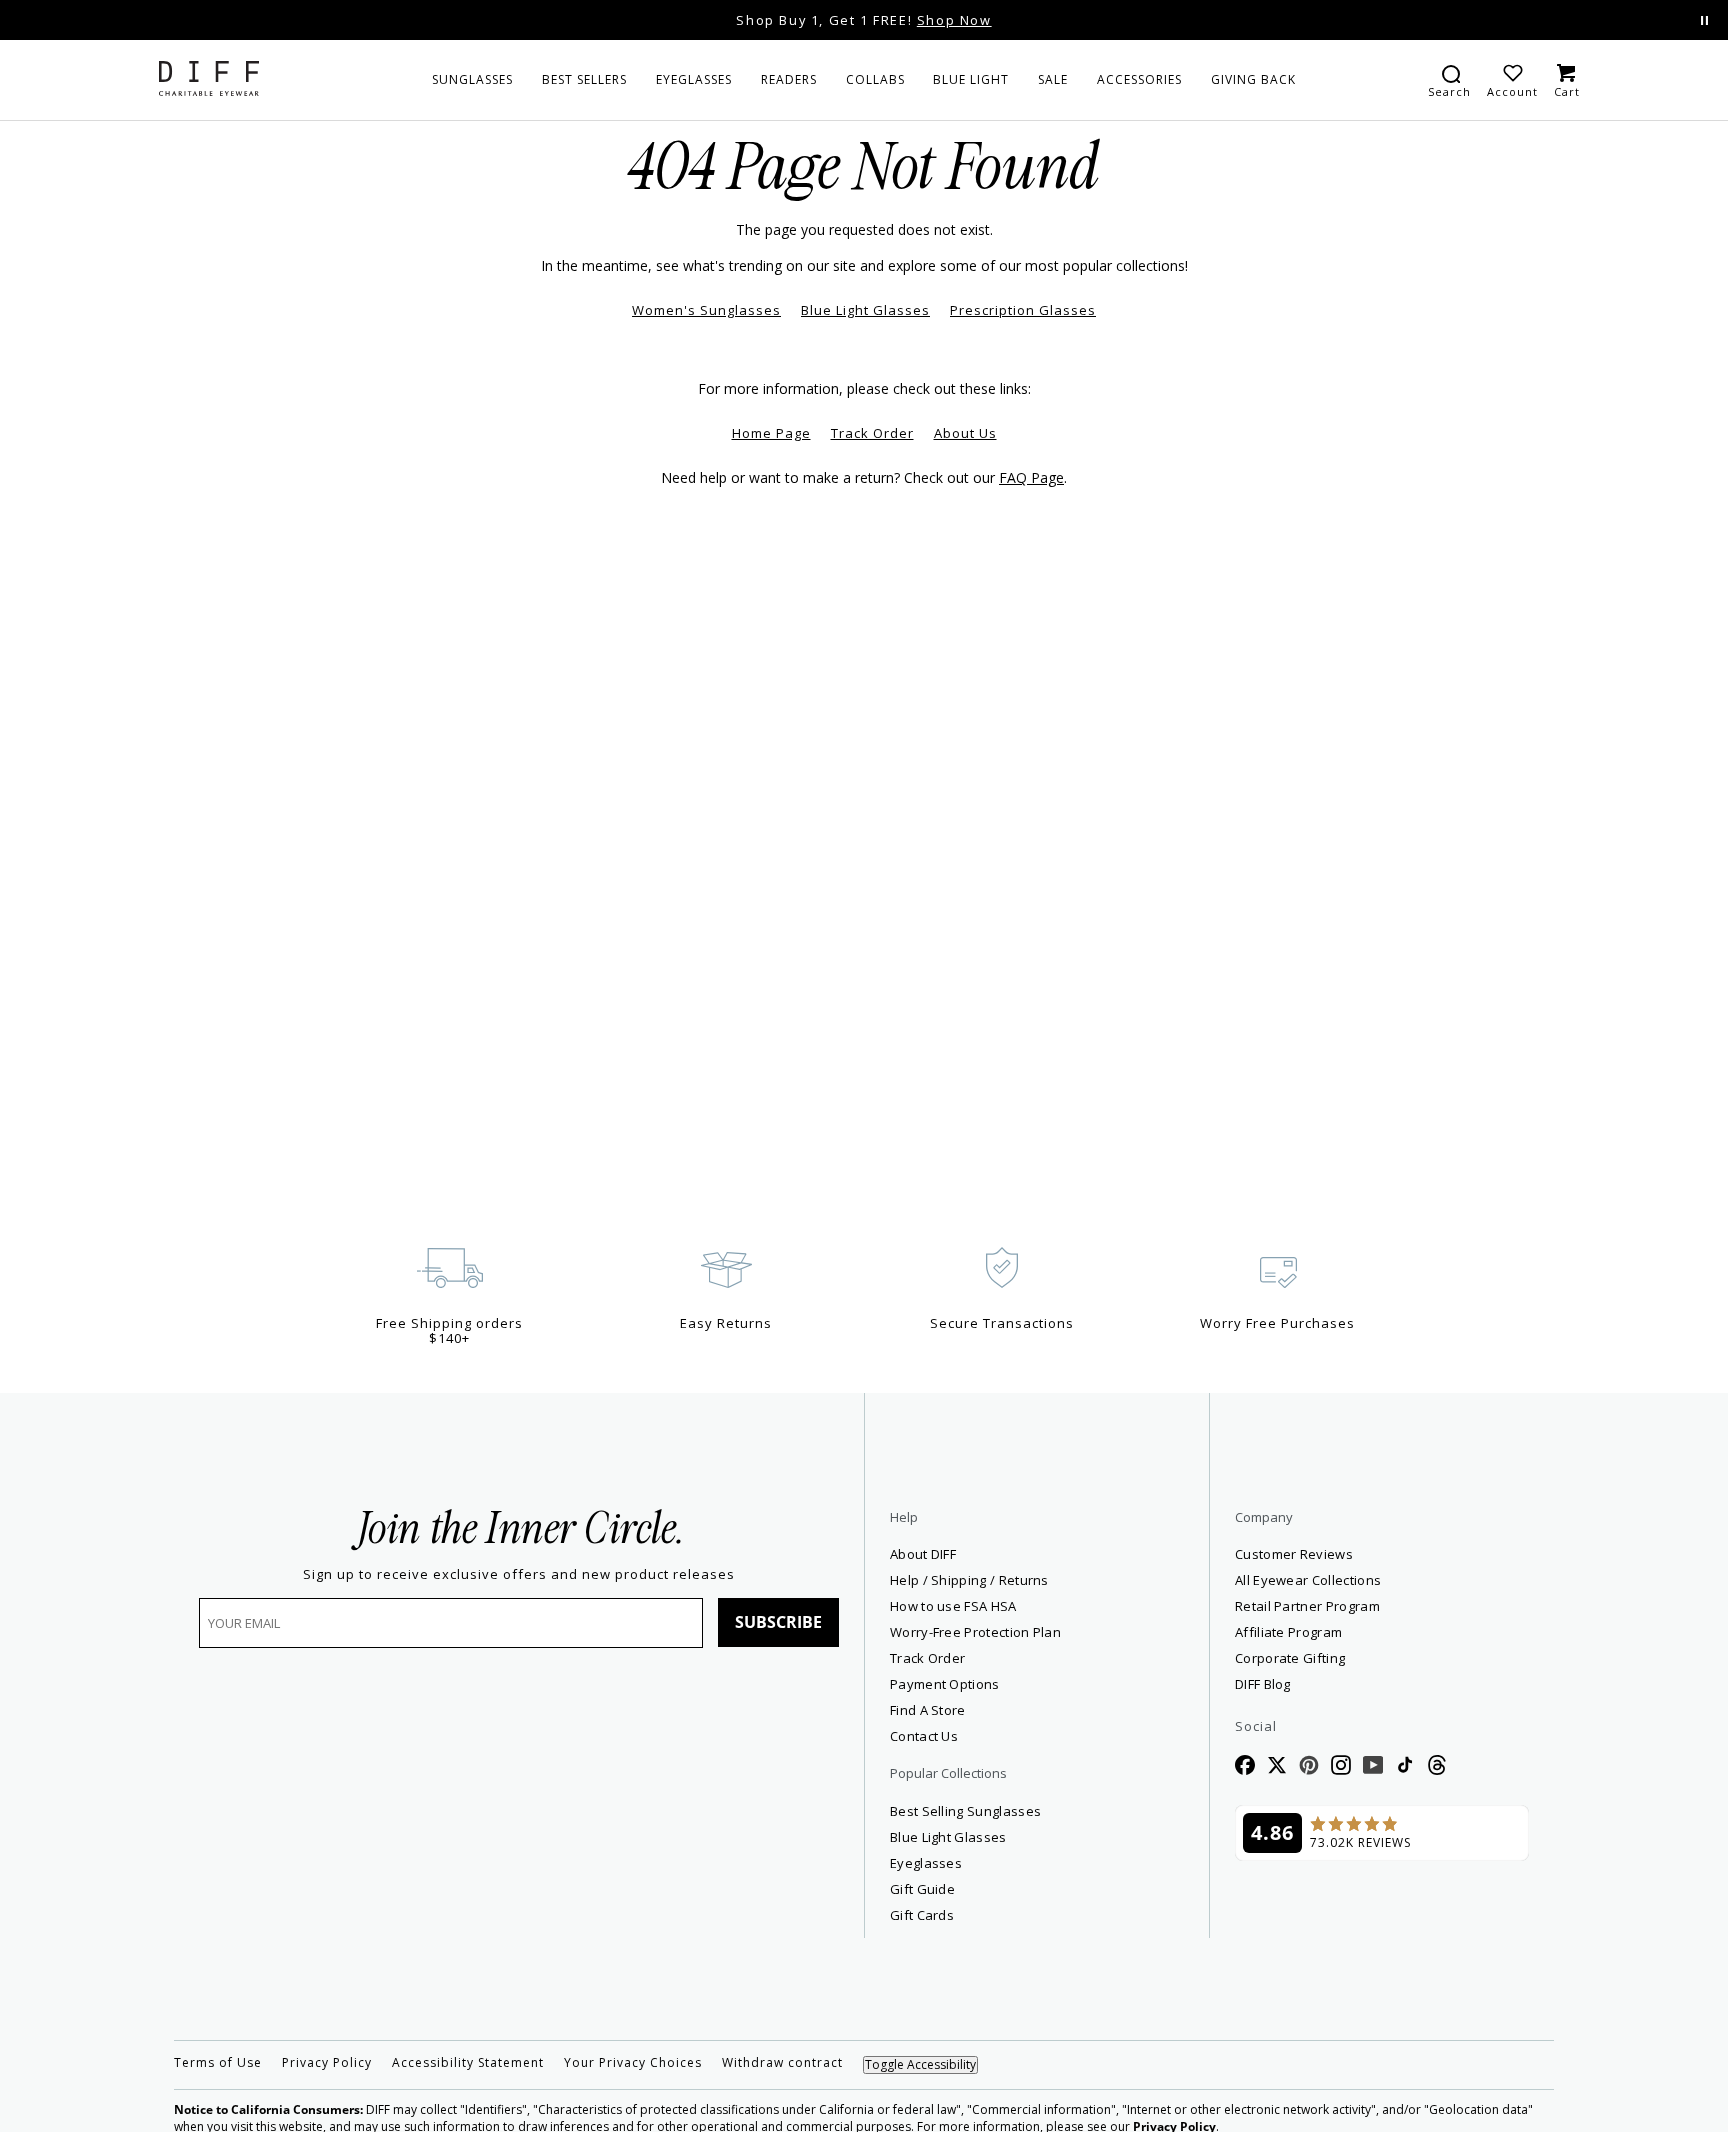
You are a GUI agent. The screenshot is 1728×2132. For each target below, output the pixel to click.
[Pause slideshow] (1704, 20)
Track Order (872, 433)
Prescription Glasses (1023, 310)
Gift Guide (922, 1889)
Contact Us (924, 1736)
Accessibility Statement (468, 2063)
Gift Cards (922, 1915)
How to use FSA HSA (953, 1606)
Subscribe (778, 1622)
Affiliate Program (1361, 1631)
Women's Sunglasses (706, 310)
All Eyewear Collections (1308, 1580)
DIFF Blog (1263, 1684)
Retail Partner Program (1379, 1605)
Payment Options (945, 1684)
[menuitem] (473, 80)
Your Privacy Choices (633, 2063)
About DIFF (923, 1554)
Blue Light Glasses (865, 310)
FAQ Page (1031, 477)
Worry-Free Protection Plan (975, 1632)
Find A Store (928, 1710)
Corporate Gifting (1290, 1658)
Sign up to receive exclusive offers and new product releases (519, 1574)
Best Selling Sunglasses (965, 1811)
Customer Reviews (1294, 1554)
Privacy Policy (327, 2063)
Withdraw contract (782, 2063)
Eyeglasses (926, 1863)
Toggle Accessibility (920, 2064)
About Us (965, 433)
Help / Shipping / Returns (969, 1580)
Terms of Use (218, 2063)
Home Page (771, 433)
